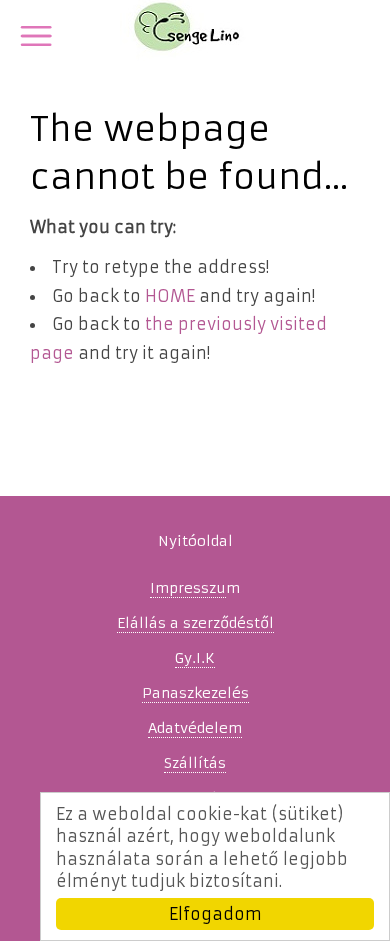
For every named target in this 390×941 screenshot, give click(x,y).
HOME (170, 296)
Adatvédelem (195, 728)
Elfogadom (215, 914)
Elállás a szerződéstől (195, 623)
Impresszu (188, 588)
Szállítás (195, 763)
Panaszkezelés (195, 693)
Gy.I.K (195, 658)
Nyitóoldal (195, 541)
